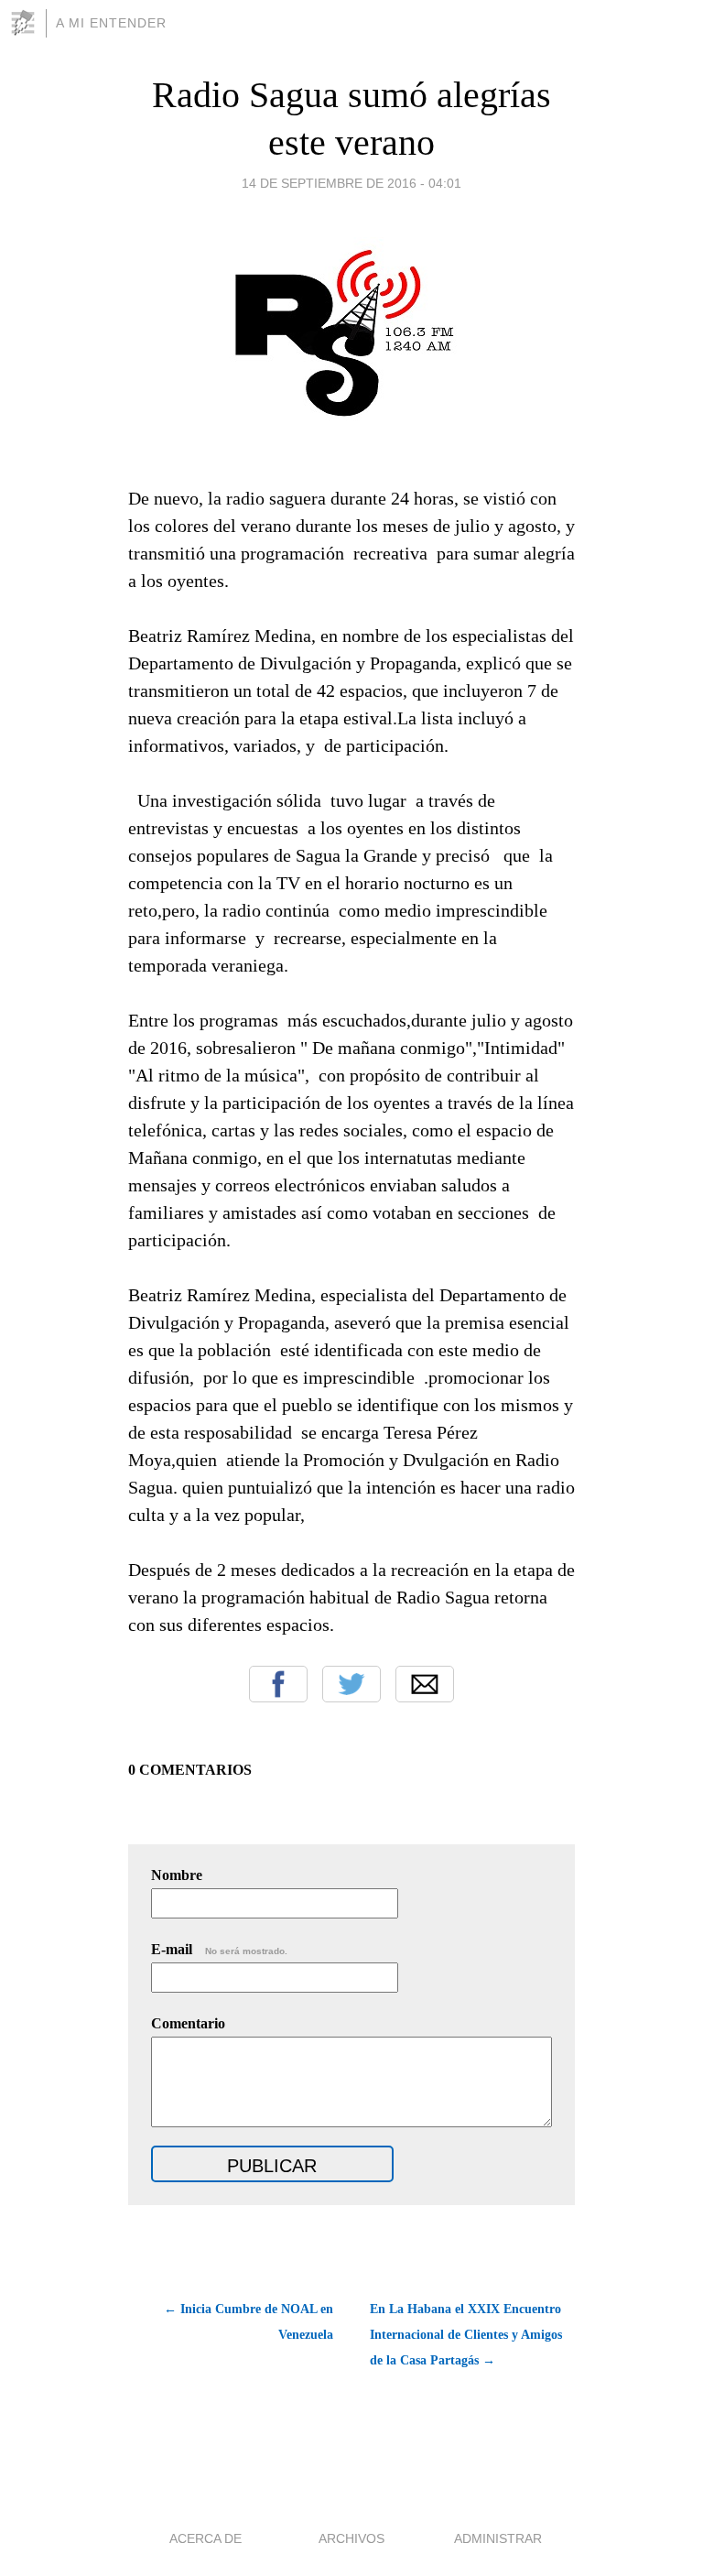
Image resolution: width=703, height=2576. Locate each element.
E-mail (219, 1949)
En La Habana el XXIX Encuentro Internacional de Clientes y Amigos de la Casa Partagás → (466, 2335)
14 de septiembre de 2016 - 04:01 (351, 183)
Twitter (351, 1684)
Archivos (351, 2538)
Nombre (177, 1875)
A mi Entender (111, 23)
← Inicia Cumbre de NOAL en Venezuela (249, 2322)
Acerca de (205, 2538)
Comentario (188, 2023)
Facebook (278, 1684)
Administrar (498, 2538)
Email (425, 1684)
